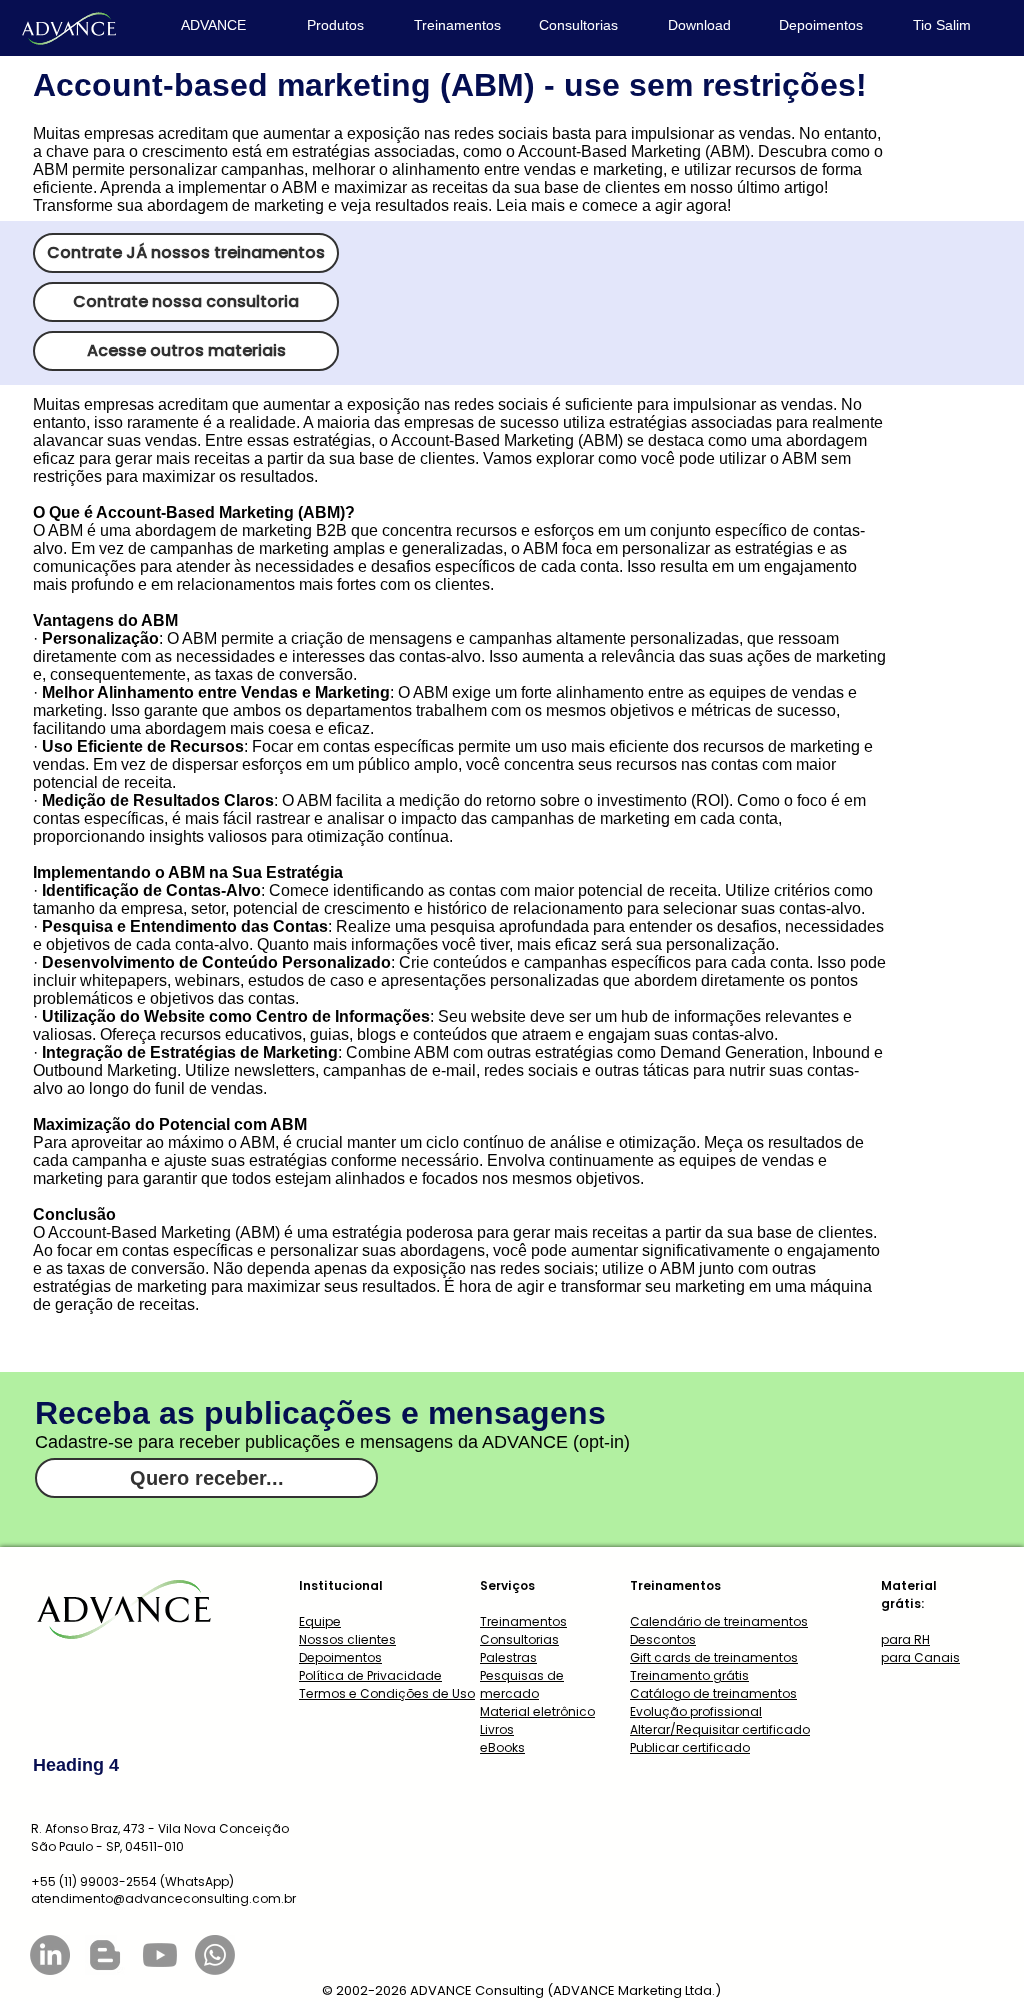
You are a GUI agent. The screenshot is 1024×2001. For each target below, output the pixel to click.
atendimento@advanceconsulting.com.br (163, 1898)
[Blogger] (105, 1955)
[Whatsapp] (215, 1955)
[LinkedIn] (50, 1955)
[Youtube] (160, 1955)
